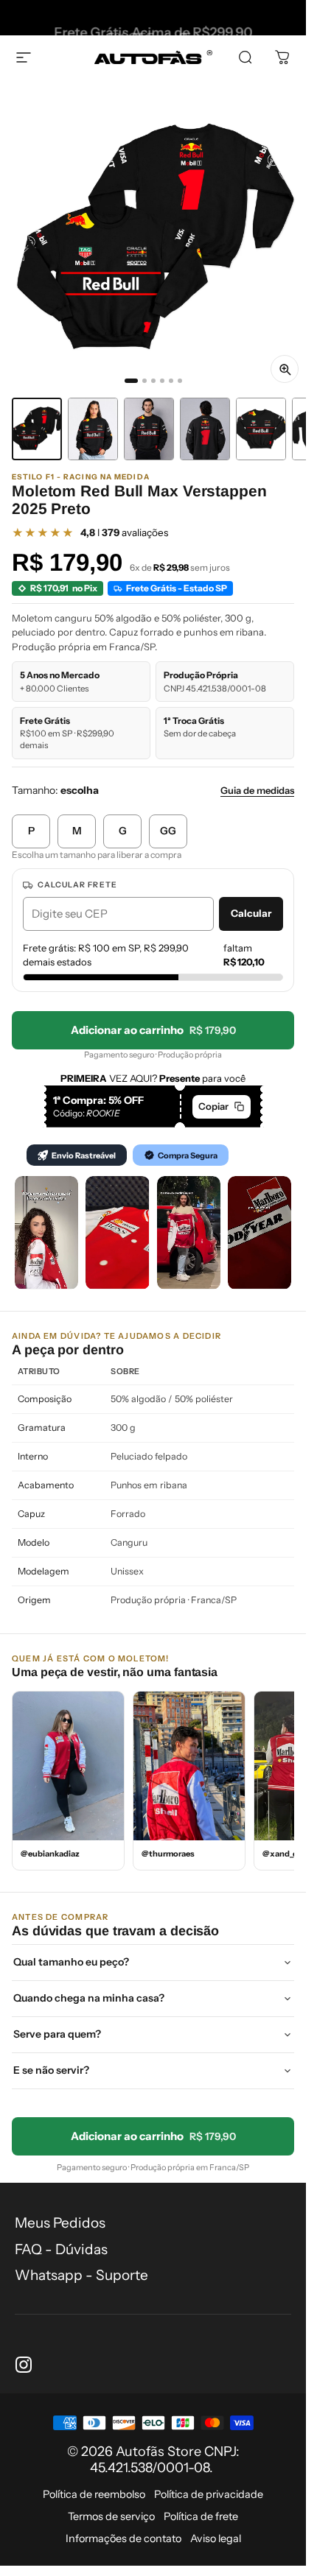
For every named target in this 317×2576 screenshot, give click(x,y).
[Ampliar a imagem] (285, 369)
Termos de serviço (111, 2516)
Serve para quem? (57, 2034)
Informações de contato (123, 2538)
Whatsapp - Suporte (81, 2275)
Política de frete (201, 2516)
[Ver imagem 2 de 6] (93, 429)
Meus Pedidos (60, 2223)
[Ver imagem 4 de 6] (205, 429)
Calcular (251, 913)
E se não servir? (51, 2070)
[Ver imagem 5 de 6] (261, 429)
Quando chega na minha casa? (89, 1998)
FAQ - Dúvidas (61, 2249)
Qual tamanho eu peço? (71, 1962)
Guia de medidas (257, 790)
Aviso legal (216, 2538)
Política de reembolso (94, 2494)
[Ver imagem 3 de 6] (149, 429)
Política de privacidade (209, 2494)
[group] (153, 237)
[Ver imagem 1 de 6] (37, 429)
